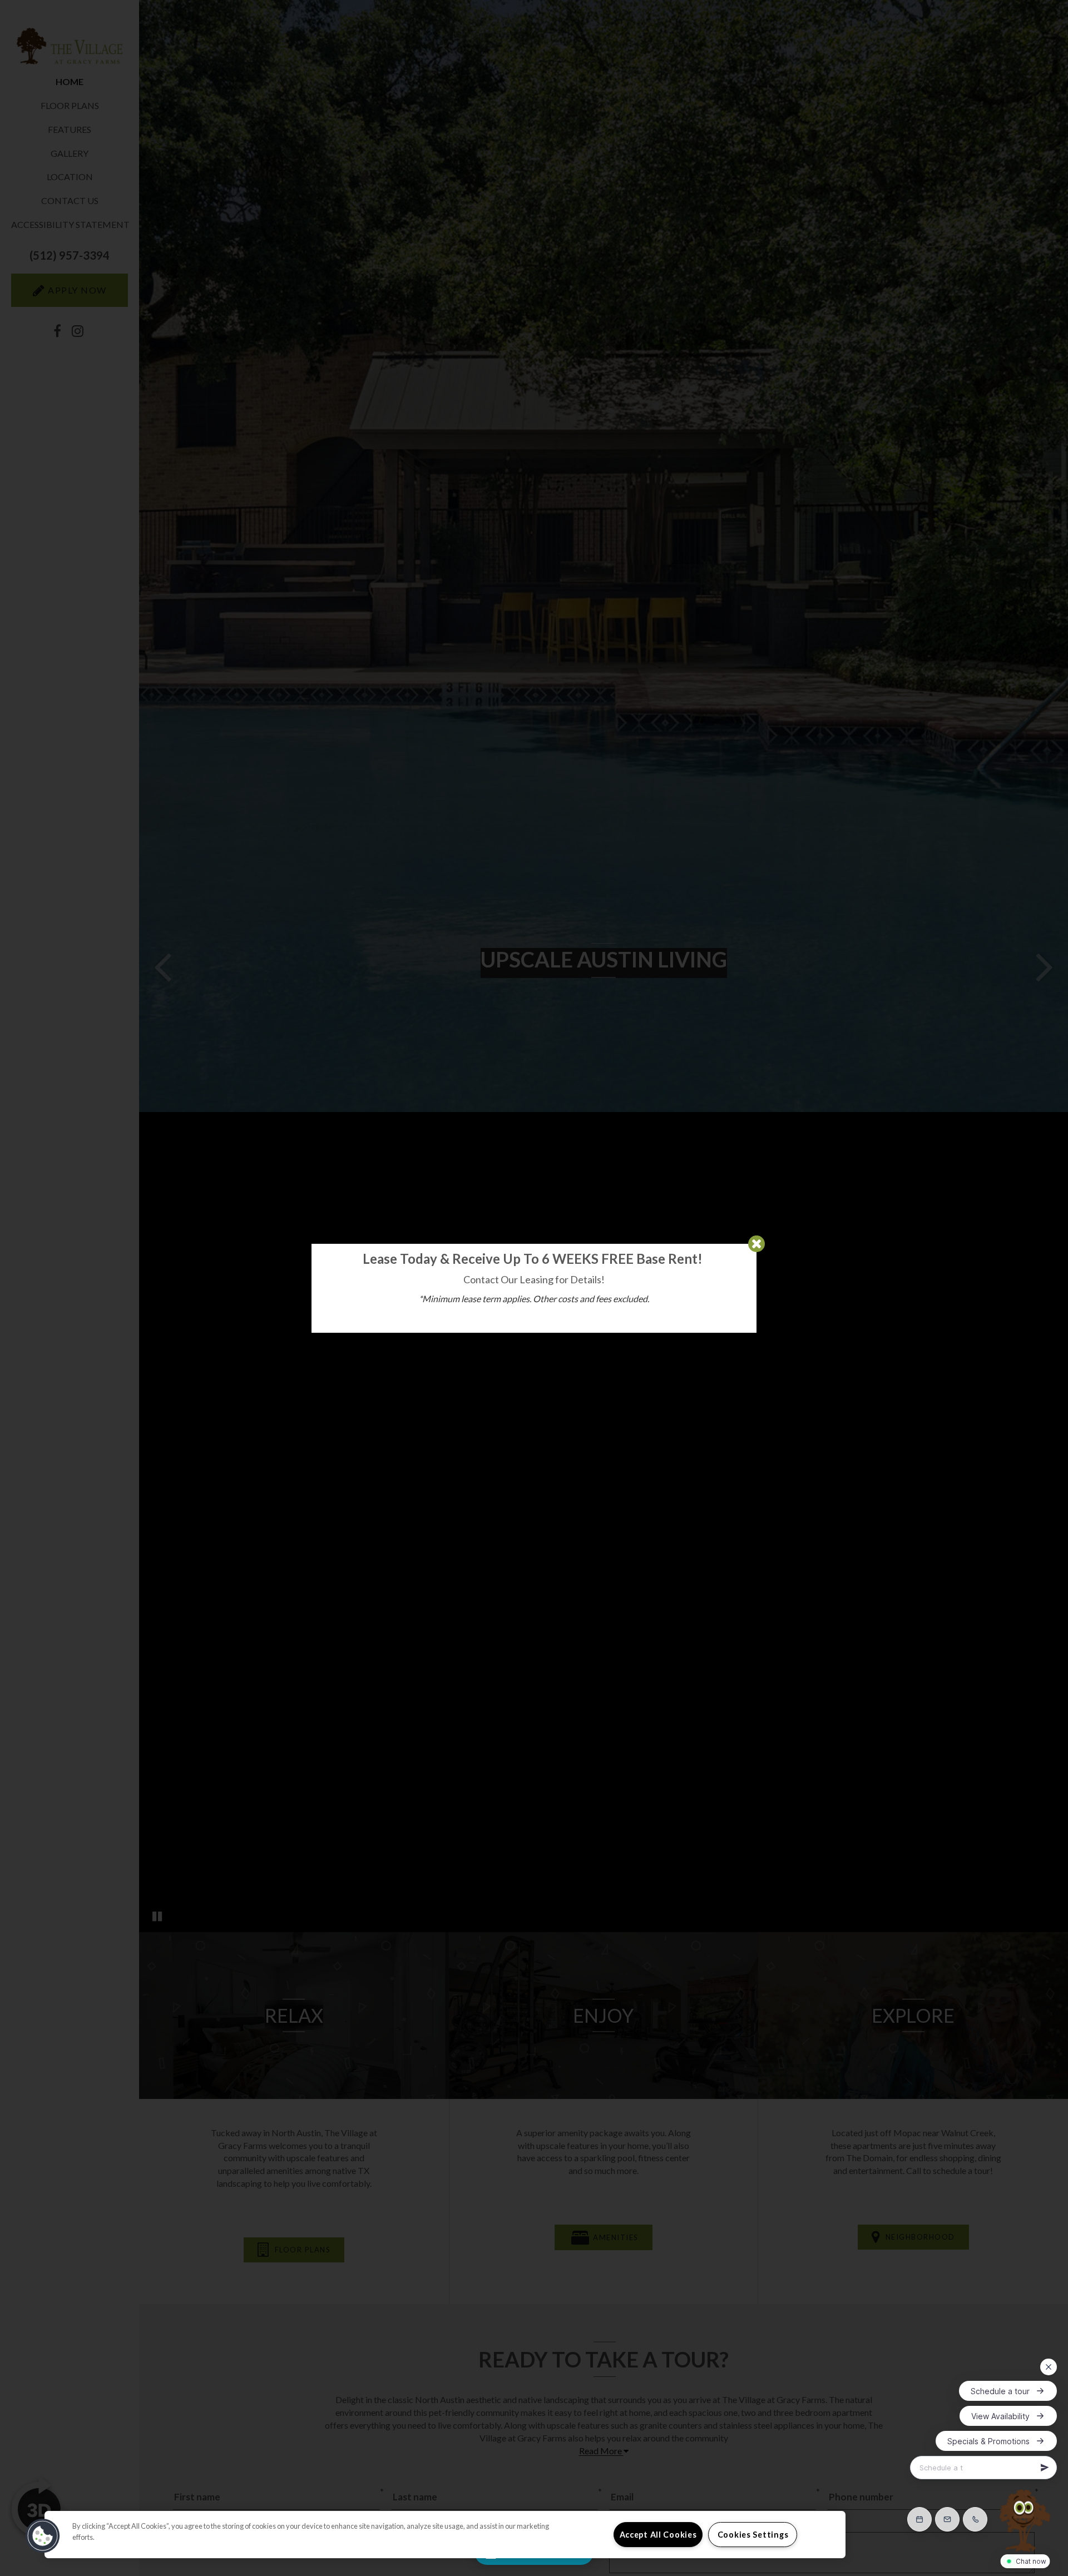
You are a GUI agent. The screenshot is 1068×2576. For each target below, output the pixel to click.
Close (756, 1244)
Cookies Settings (753, 2535)
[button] (43, 2536)
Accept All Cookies (658, 2535)
